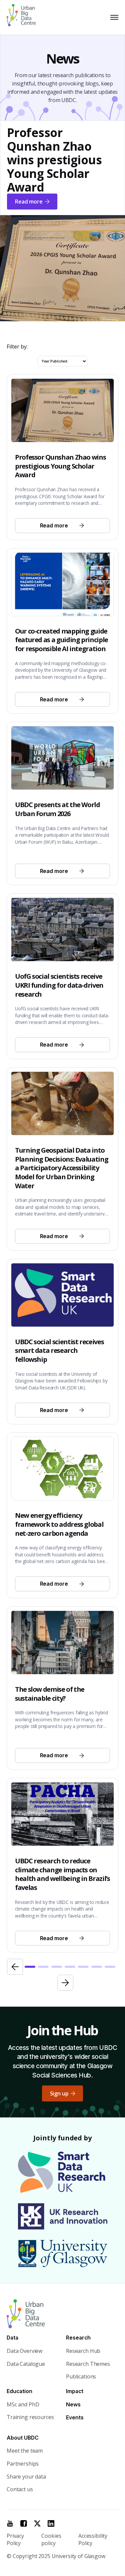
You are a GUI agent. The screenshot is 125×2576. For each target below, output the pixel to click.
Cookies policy (51, 2540)
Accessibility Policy (93, 2540)
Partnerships (23, 2464)
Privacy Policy (15, 2540)
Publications (81, 2376)
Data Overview (24, 2351)
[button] (113, 17)
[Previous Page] (15, 1967)
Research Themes (88, 2364)
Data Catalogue (26, 2364)
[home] (24, 17)
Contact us (20, 2489)
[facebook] (24, 2523)
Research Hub (83, 2351)
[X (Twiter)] (37, 2523)
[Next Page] (65, 1983)
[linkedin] (51, 2523)
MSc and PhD (23, 2404)
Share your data (26, 2477)
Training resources (30, 2417)
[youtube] (10, 2523)
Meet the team (25, 2451)
